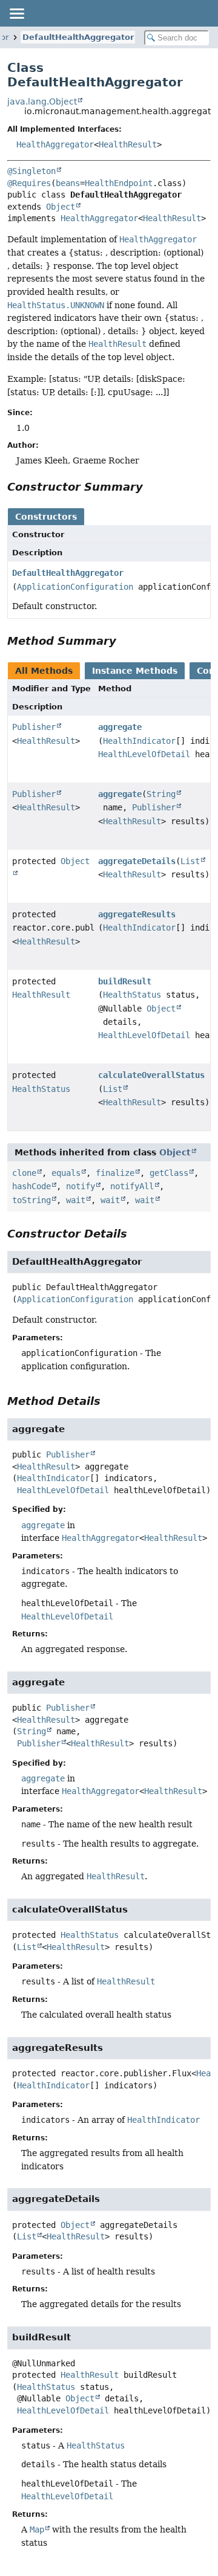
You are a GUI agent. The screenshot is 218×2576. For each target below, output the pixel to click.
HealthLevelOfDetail (144, 754)
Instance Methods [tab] (135, 671)
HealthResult (128, 144)
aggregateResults (137, 914)
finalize (115, 1173)
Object (61, 207)
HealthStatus (132, 995)
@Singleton (31, 171)
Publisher (34, 727)
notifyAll (132, 1186)
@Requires (29, 183)
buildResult (125, 981)
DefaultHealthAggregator (78, 37)
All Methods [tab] (44, 671)
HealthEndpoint (119, 183)
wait (76, 1200)
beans (68, 183)
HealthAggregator (55, 144)
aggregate (120, 727)
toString (31, 1200)
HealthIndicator (139, 741)
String (161, 794)
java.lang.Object (42, 102)
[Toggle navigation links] (16, 13)
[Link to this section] (151, 487)
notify (81, 1186)
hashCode (31, 1186)
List (190, 861)
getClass (169, 1173)
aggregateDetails (137, 861)
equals (66, 1173)
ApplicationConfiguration (75, 587)
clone (24, 1173)
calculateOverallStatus (151, 1075)
